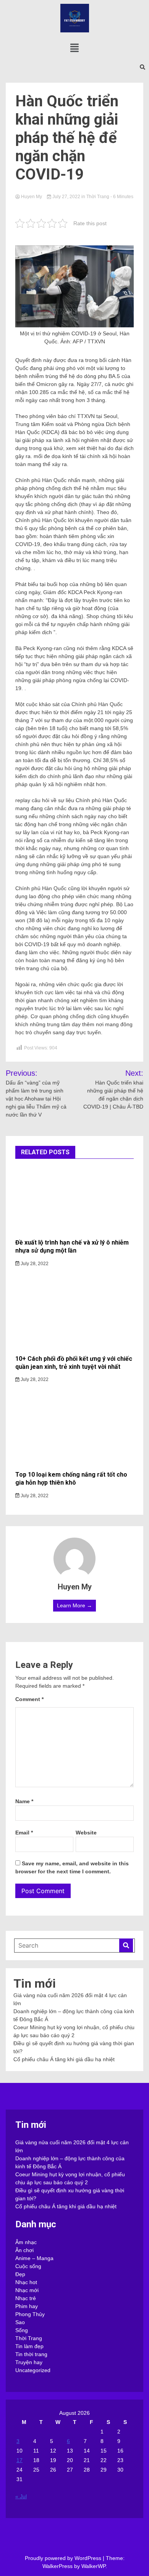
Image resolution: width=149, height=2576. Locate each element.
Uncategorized (33, 2370)
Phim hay (27, 2306)
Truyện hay (29, 2362)
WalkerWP (93, 2566)
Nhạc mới (27, 2290)
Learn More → (74, 1605)
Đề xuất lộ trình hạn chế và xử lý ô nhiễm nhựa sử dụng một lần (72, 1246)
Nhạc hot (26, 2282)
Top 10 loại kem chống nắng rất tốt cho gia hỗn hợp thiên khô (71, 1479)
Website (86, 1833)
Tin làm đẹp (29, 2346)
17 (19, 2460)
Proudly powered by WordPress (64, 2558)
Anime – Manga (34, 2258)
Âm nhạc (26, 2242)
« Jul (21, 2496)
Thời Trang (98, 197)
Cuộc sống (28, 2266)
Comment (29, 1699)
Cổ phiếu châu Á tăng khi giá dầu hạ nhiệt (64, 2059)
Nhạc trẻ (26, 2298)
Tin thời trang (31, 2354)
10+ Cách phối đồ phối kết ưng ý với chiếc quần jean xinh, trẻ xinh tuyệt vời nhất (74, 1363)
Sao (20, 2322)
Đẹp (20, 2274)
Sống (22, 2330)
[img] (74, 48)
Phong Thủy (30, 2314)
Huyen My (32, 197)
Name (24, 1801)
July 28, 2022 (34, 1264)
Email (24, 1833)
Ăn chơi (24, 2250)
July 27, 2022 (66, 197)
